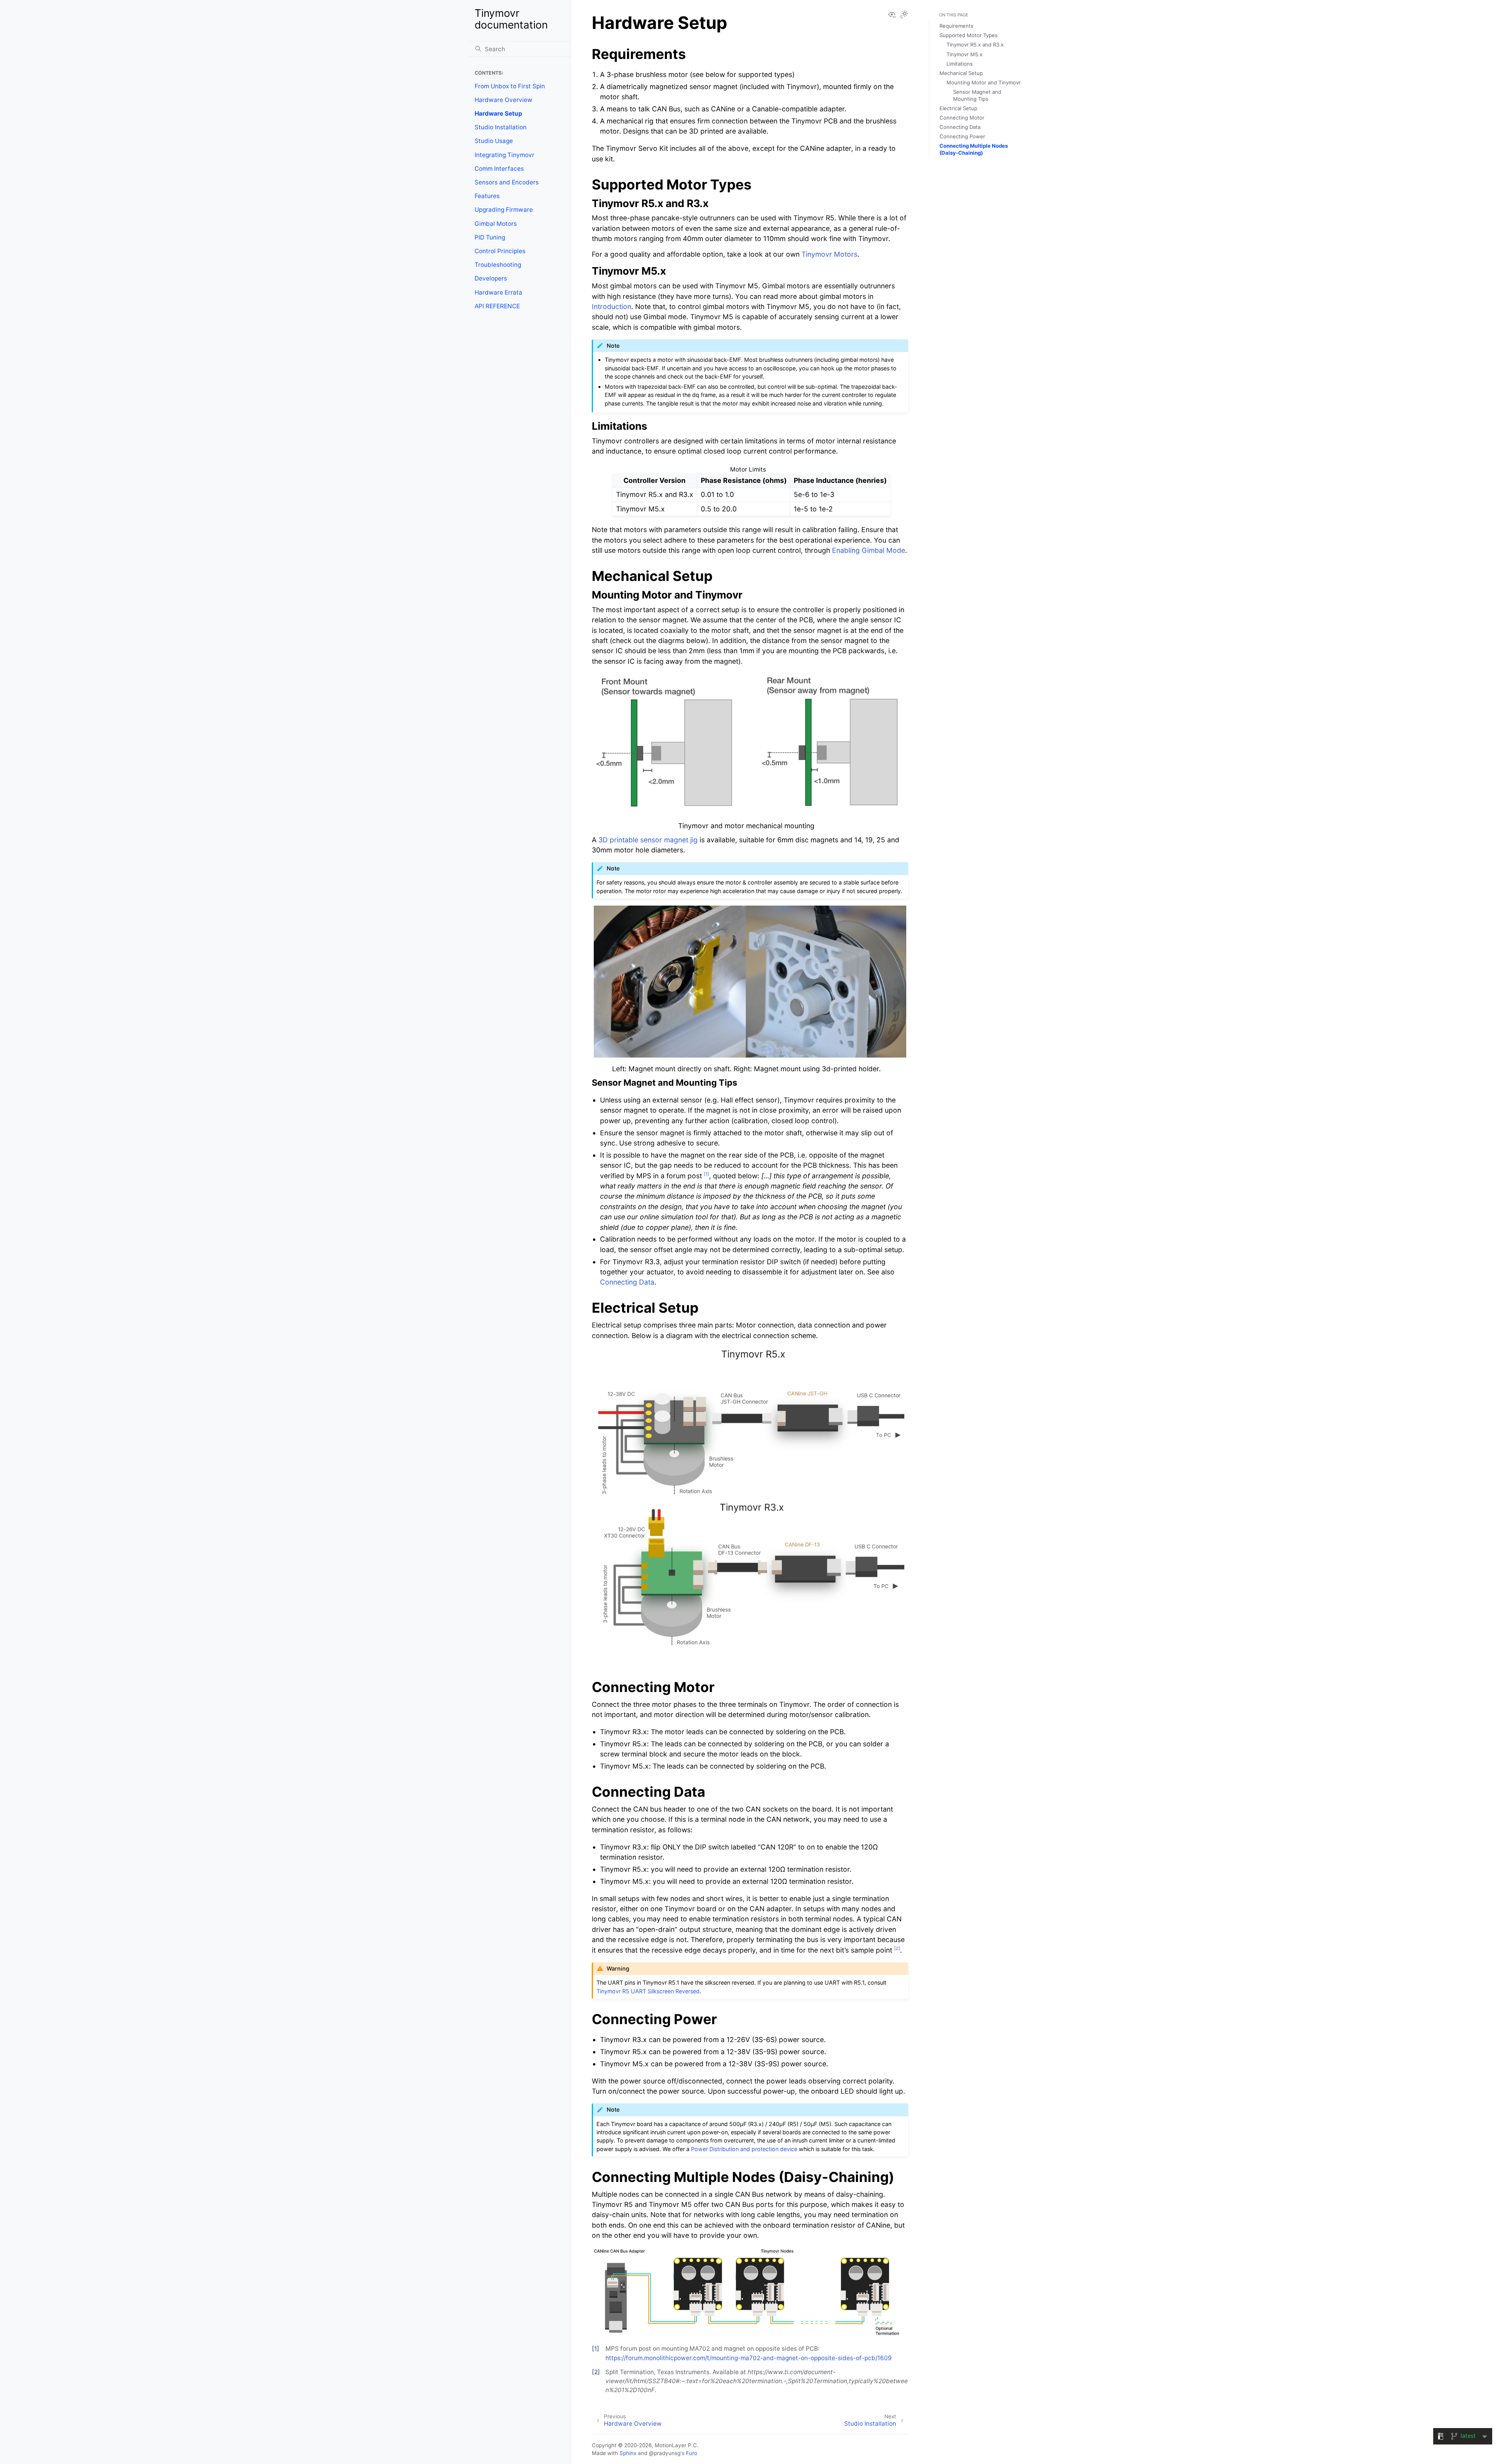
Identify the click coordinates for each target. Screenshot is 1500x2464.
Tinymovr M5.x (964, 54)
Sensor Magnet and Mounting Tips (977, 95)
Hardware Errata (498, 292)
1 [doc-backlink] (596, 2349)
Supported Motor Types (969, 35)
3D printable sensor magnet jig (648, 840)
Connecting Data (960, 127)
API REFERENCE (497, 306)
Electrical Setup (958, 108)
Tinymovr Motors (829, 254)
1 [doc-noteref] (706, 1174)
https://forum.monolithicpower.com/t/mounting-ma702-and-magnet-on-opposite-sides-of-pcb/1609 (749, 2358)
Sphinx (628, 2453)
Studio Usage (494, 141)
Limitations (960, 64)
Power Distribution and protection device (744, 2149)
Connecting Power (962, 136)
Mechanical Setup (961, 73)
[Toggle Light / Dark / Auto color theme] (904, 15)
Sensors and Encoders (507, 182)
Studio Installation (501, 127)
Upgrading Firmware (504, 210)
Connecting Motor (962, 118)
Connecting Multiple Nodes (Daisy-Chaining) (974, 149)
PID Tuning (490, 237)
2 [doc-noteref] (897, 1948)
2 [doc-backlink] (596, 2372)
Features (487, 196)
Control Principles (500, 251)
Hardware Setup (498, 113)
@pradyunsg (665, 2453)
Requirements (956, 26)
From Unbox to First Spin (510, 86)
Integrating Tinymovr (504, 155)
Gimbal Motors (496, 224)
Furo (692, 2453)
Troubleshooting (498, 265)
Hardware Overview (504, 100)
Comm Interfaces (499, 169)
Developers (491, 278)
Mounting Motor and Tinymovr (984, 82)
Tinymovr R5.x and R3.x (975, 45)
